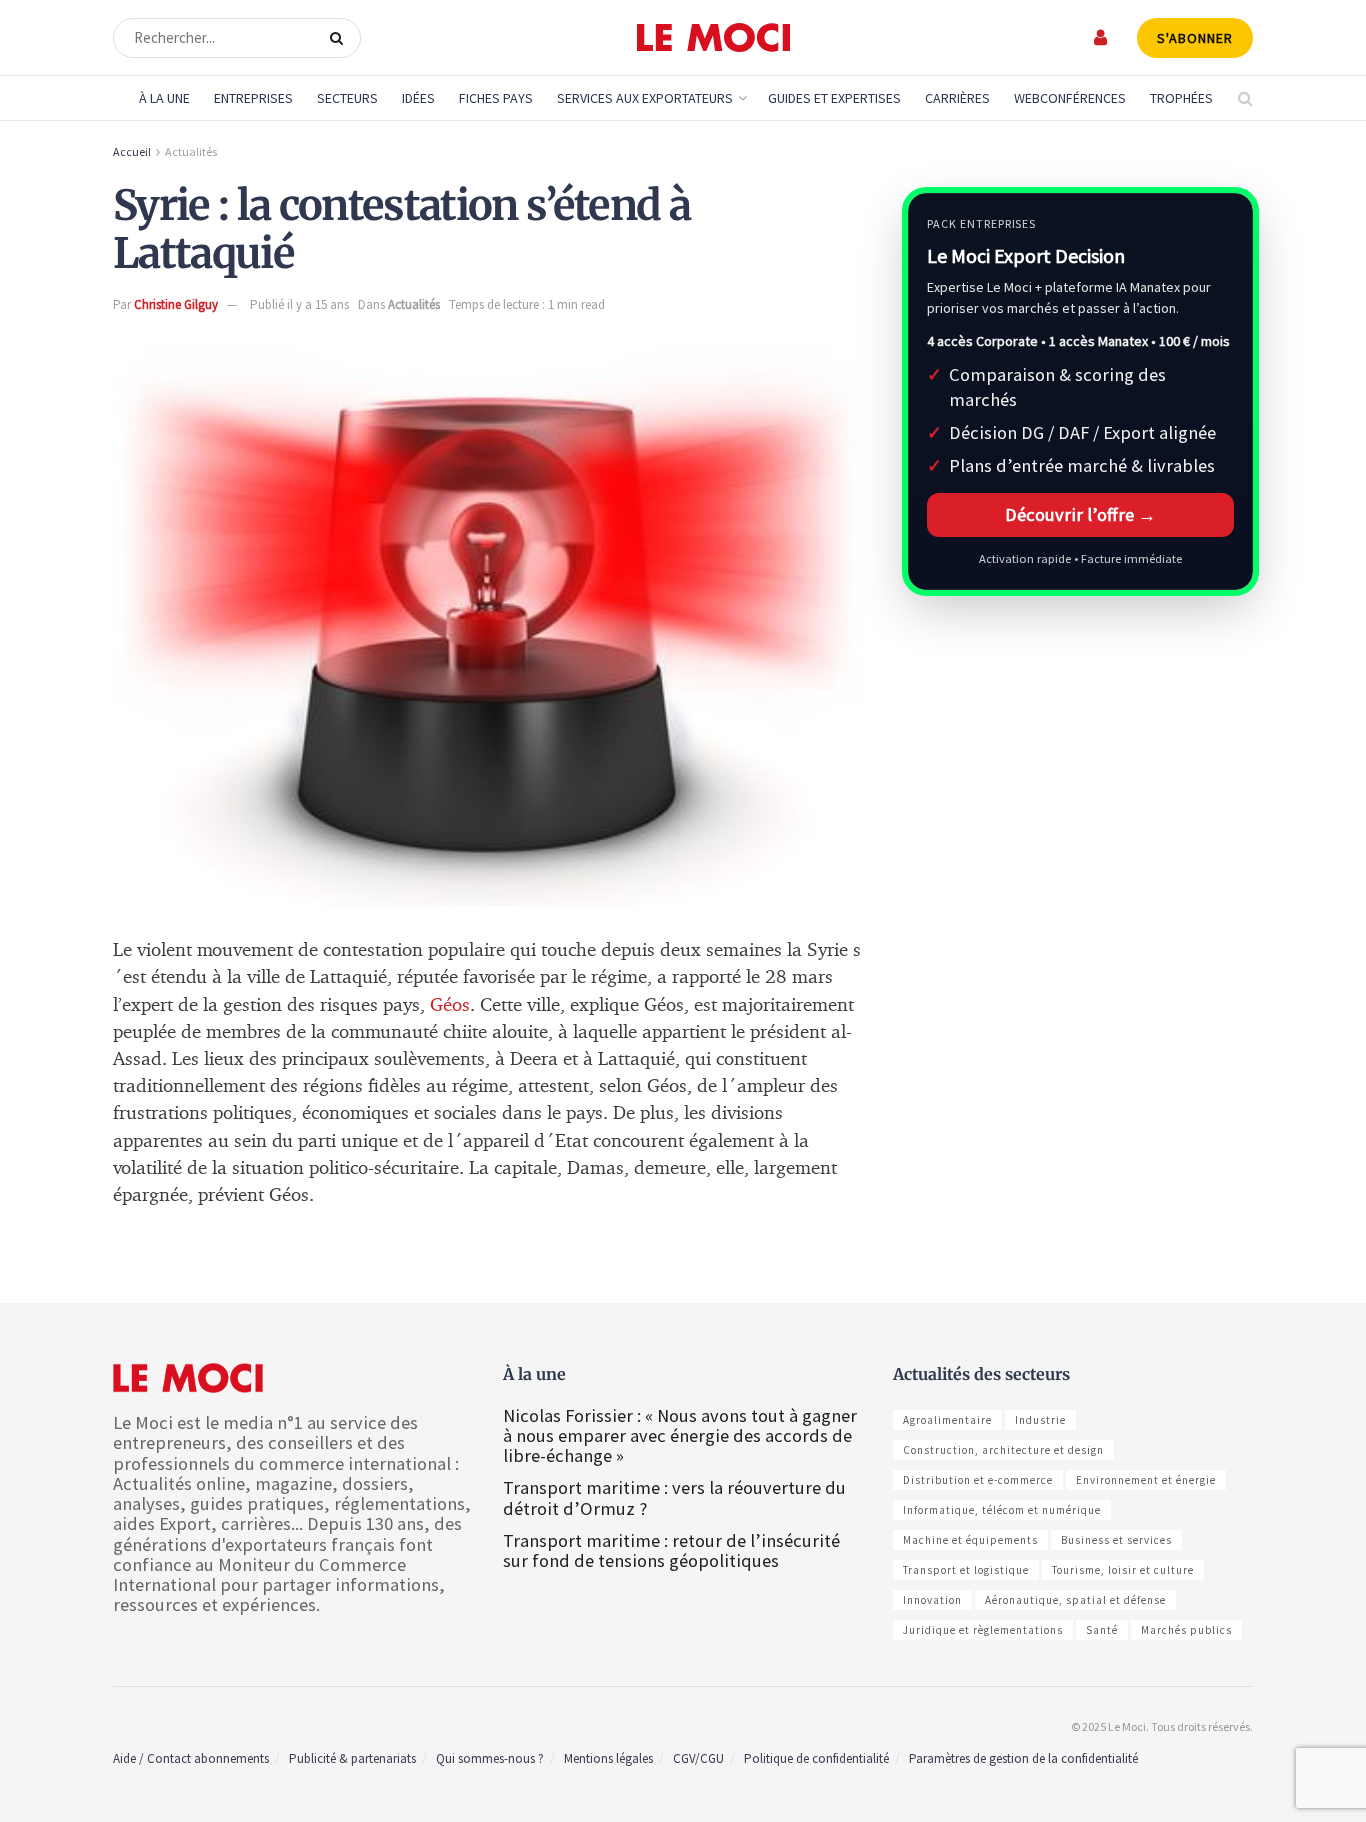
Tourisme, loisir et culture (1123, 1570)
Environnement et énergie (1146, 1480)
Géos (450, 1005)
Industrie (1040, 1420)
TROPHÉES (1181, 98)
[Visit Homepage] (713, 38)
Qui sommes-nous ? (490, 1758)
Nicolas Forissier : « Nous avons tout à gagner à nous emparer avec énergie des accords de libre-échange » (680, 1435)
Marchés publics (1186, 1630)
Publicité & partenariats (352, 1758)
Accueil (132, 151)
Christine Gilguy (176, 304)
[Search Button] (340, 38)
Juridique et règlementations (983, 1630)
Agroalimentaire (947, 1420)
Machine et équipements (970, 1540)
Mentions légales (608, 1758)
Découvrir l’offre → (1080, 514)
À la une (164, 98)
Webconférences (1070, 98)
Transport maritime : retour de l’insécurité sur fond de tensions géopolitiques (671, 1550)
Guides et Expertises (834, 98)
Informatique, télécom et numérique (1002, 1510)
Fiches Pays (496, 98)
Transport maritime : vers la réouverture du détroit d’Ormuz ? (674, 1497)
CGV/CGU (698, 1758)
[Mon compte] (1101, 37)
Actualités (191, 151)
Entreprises (253, 98)
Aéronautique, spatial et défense (1075, 1600)
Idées (418, 98)
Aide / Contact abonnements (191, 1758)
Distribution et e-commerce (978, 1480)
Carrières (957, 98)
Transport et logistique (966, 1570)
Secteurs (347, 98)
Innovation (932, 1600)
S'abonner (1195, 38)
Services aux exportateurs (645, 98)
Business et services (1116, 1540)
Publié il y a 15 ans (299, 304)
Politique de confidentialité (816, 1758)
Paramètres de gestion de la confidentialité (1023, 1758)
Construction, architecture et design (1003, 1450)
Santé (1102, 1630)
